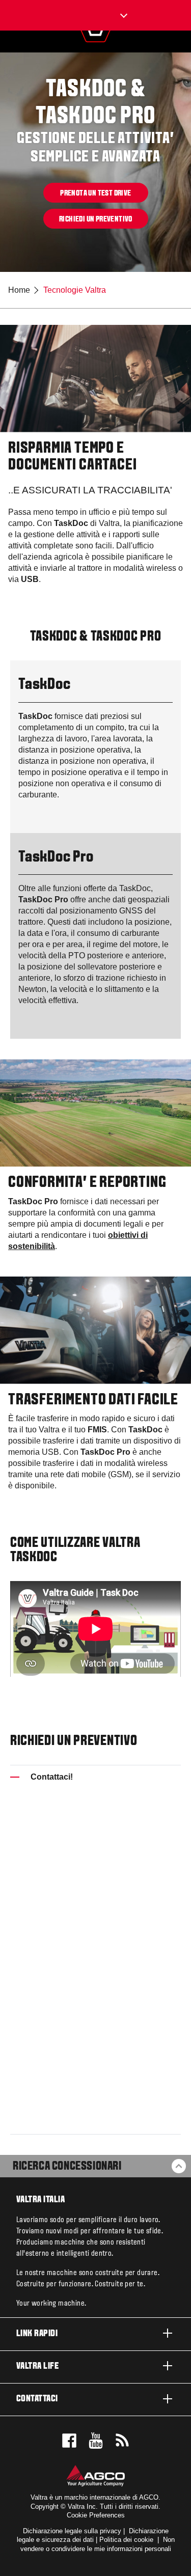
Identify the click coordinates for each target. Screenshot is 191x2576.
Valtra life (37, 2366)
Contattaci (37, 2399)
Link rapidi (37, 2334)
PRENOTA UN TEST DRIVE (95, 193)
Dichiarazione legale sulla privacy (72, 2531)
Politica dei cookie (126, 2540)
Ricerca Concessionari (67, 2167)
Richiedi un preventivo (96, 219)
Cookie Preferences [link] (96, 2515)
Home (19, 290)
